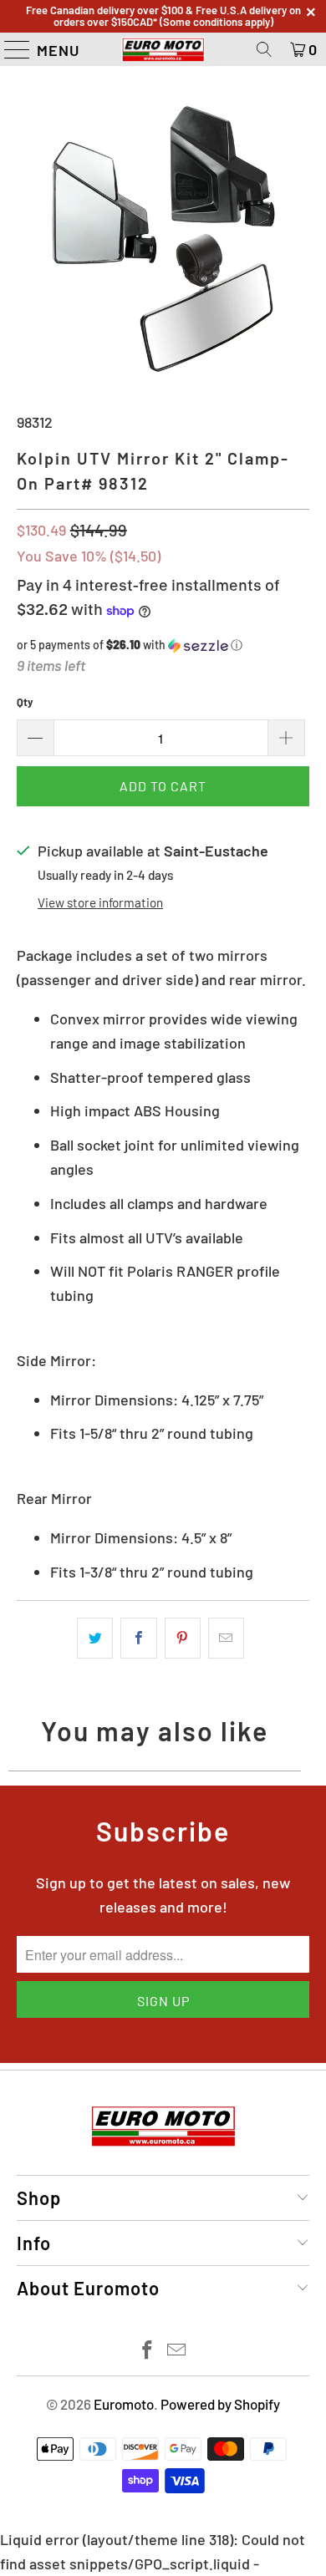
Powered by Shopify (220, 2404)
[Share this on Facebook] (138, 1638)
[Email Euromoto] (177, 2351)
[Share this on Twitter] (95, 1638)
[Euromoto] (163, 49)
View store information (100, 902)
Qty (25, 702)
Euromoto (124, 2404)
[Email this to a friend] (226, 1638)
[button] (163, 645)
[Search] (264, 49)
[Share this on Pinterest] (183, 1638)
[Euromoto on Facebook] (148, 2351)
